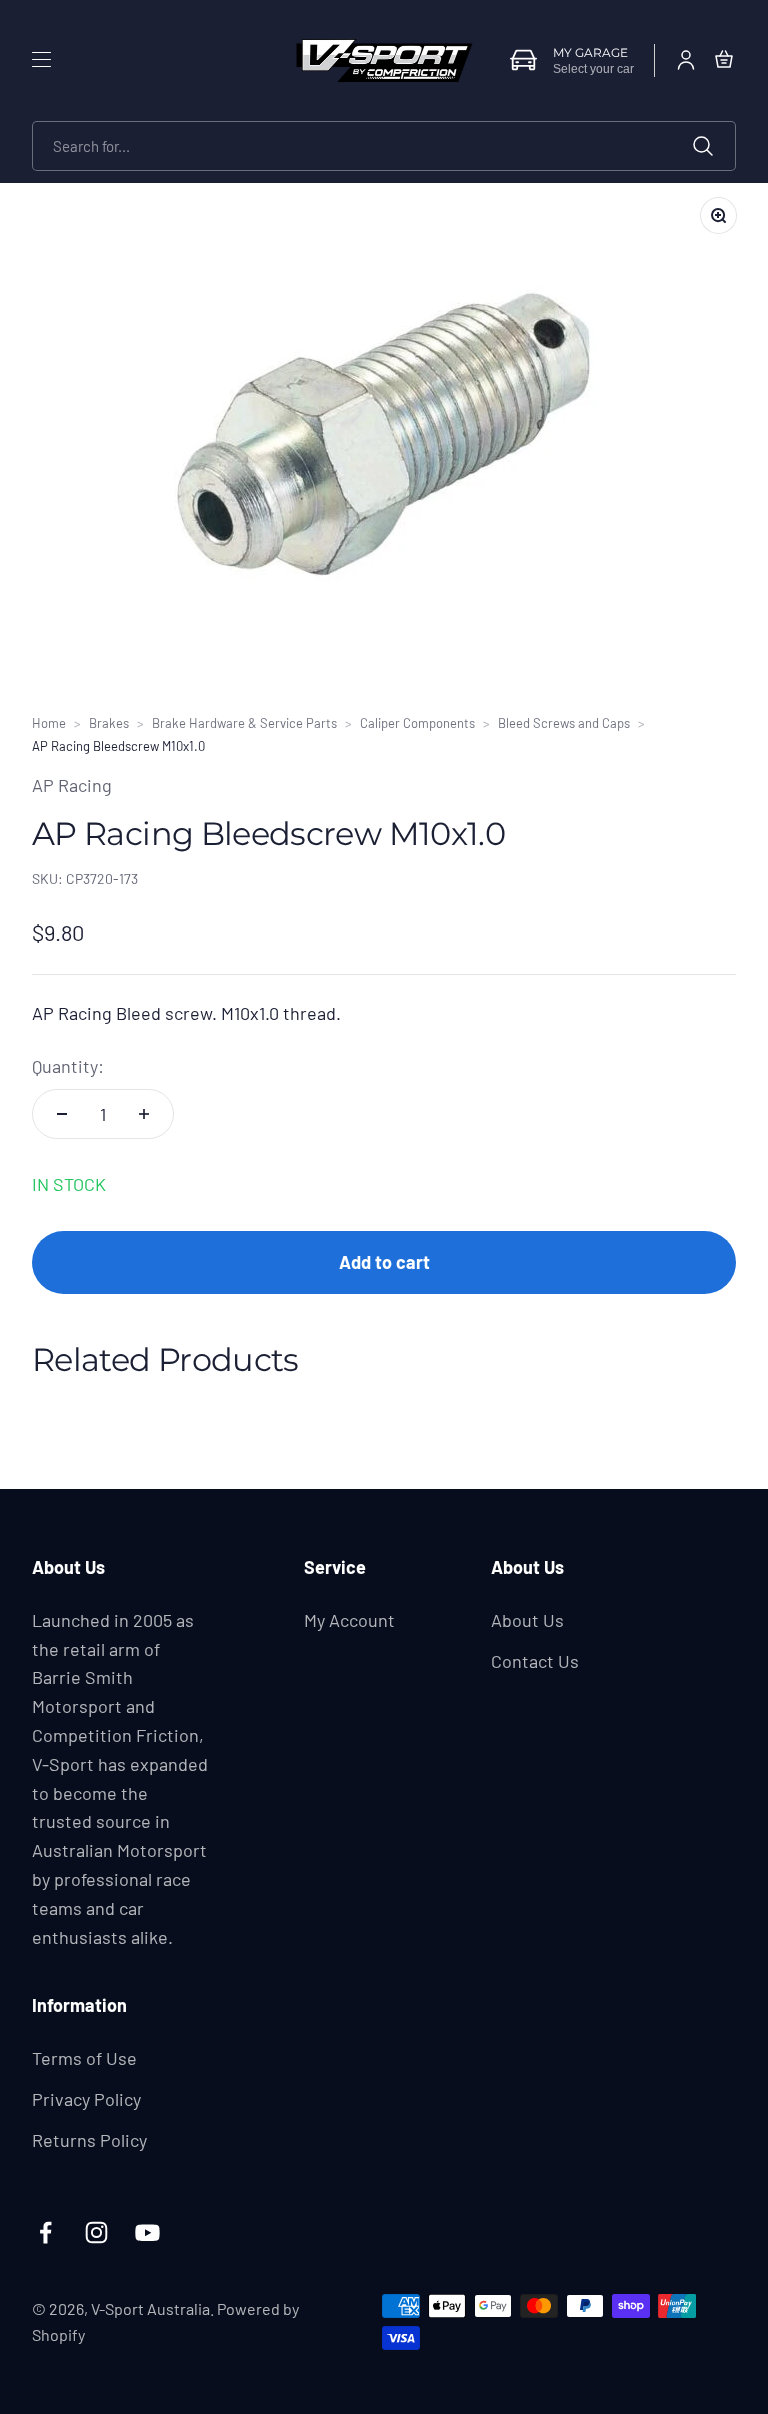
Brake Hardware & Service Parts (244, 723)
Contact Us (535, 1661)
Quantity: (68, 1066)
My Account (349, 1620)
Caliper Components (417, 723)
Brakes (109, 723)
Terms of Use (84, 2058)
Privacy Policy (86, 2099)
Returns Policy (89, 2140)
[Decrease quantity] (62, 1114)
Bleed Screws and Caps (564, 723)
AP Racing (72, 785)
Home (49, 723)
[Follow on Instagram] (96, 2232)
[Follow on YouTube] (147, 2232)
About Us (527, 1620)
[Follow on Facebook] (45, 2232)
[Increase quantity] (144, 1114)
